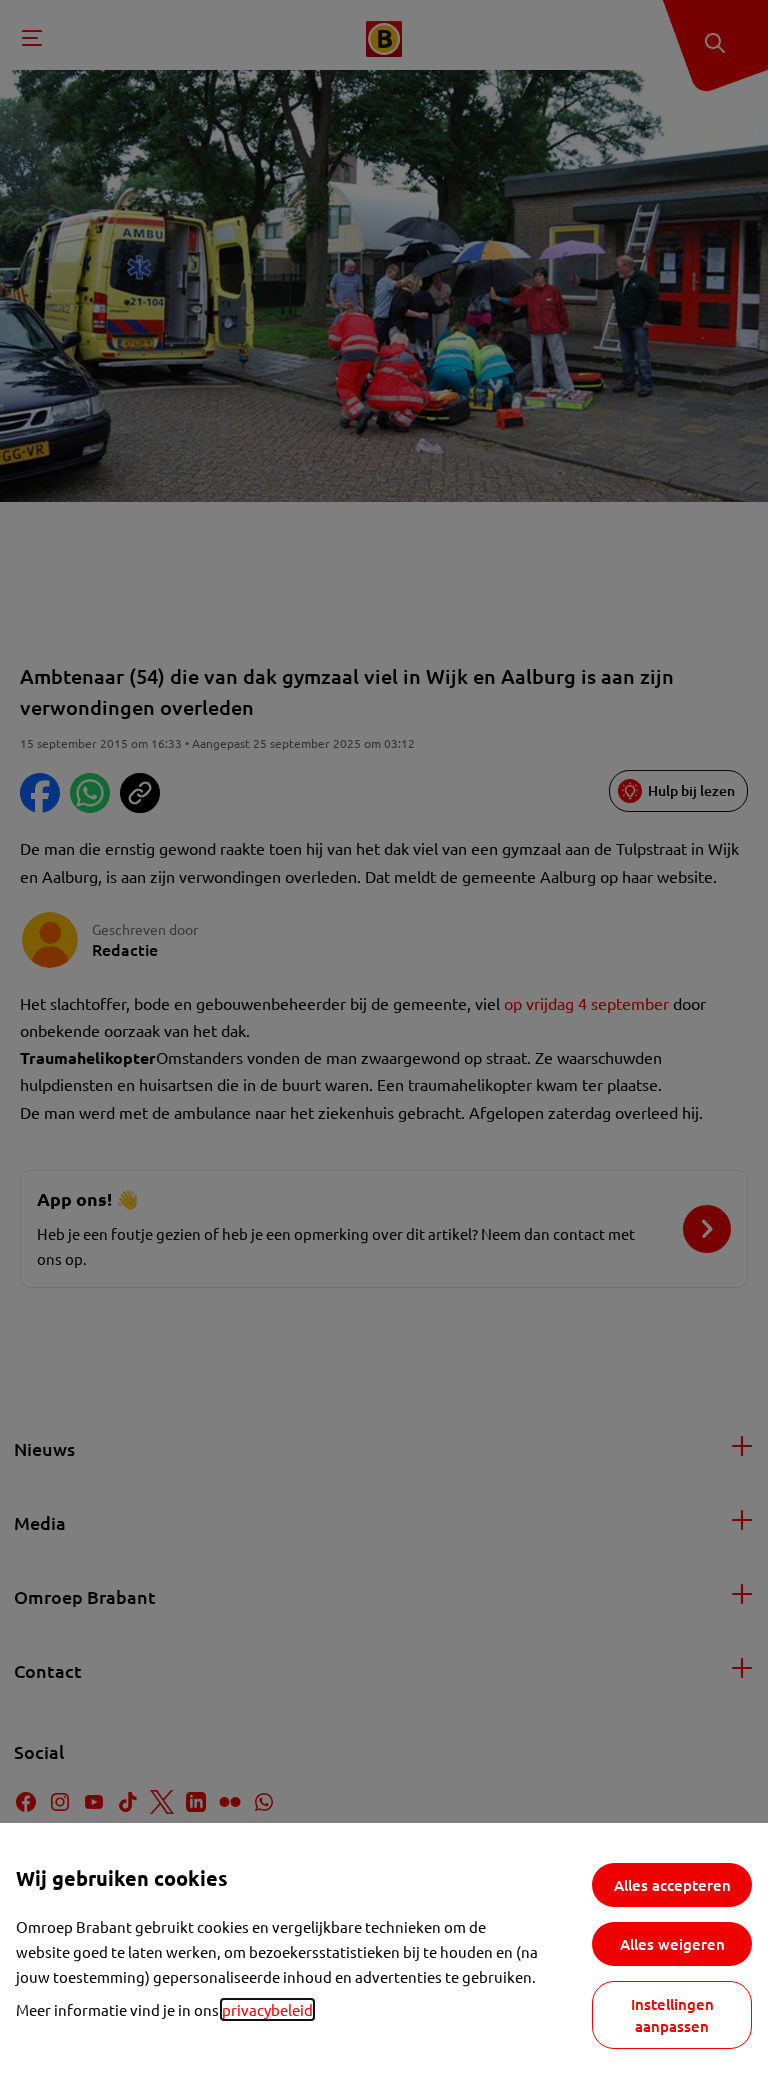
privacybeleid (267, 2009)
